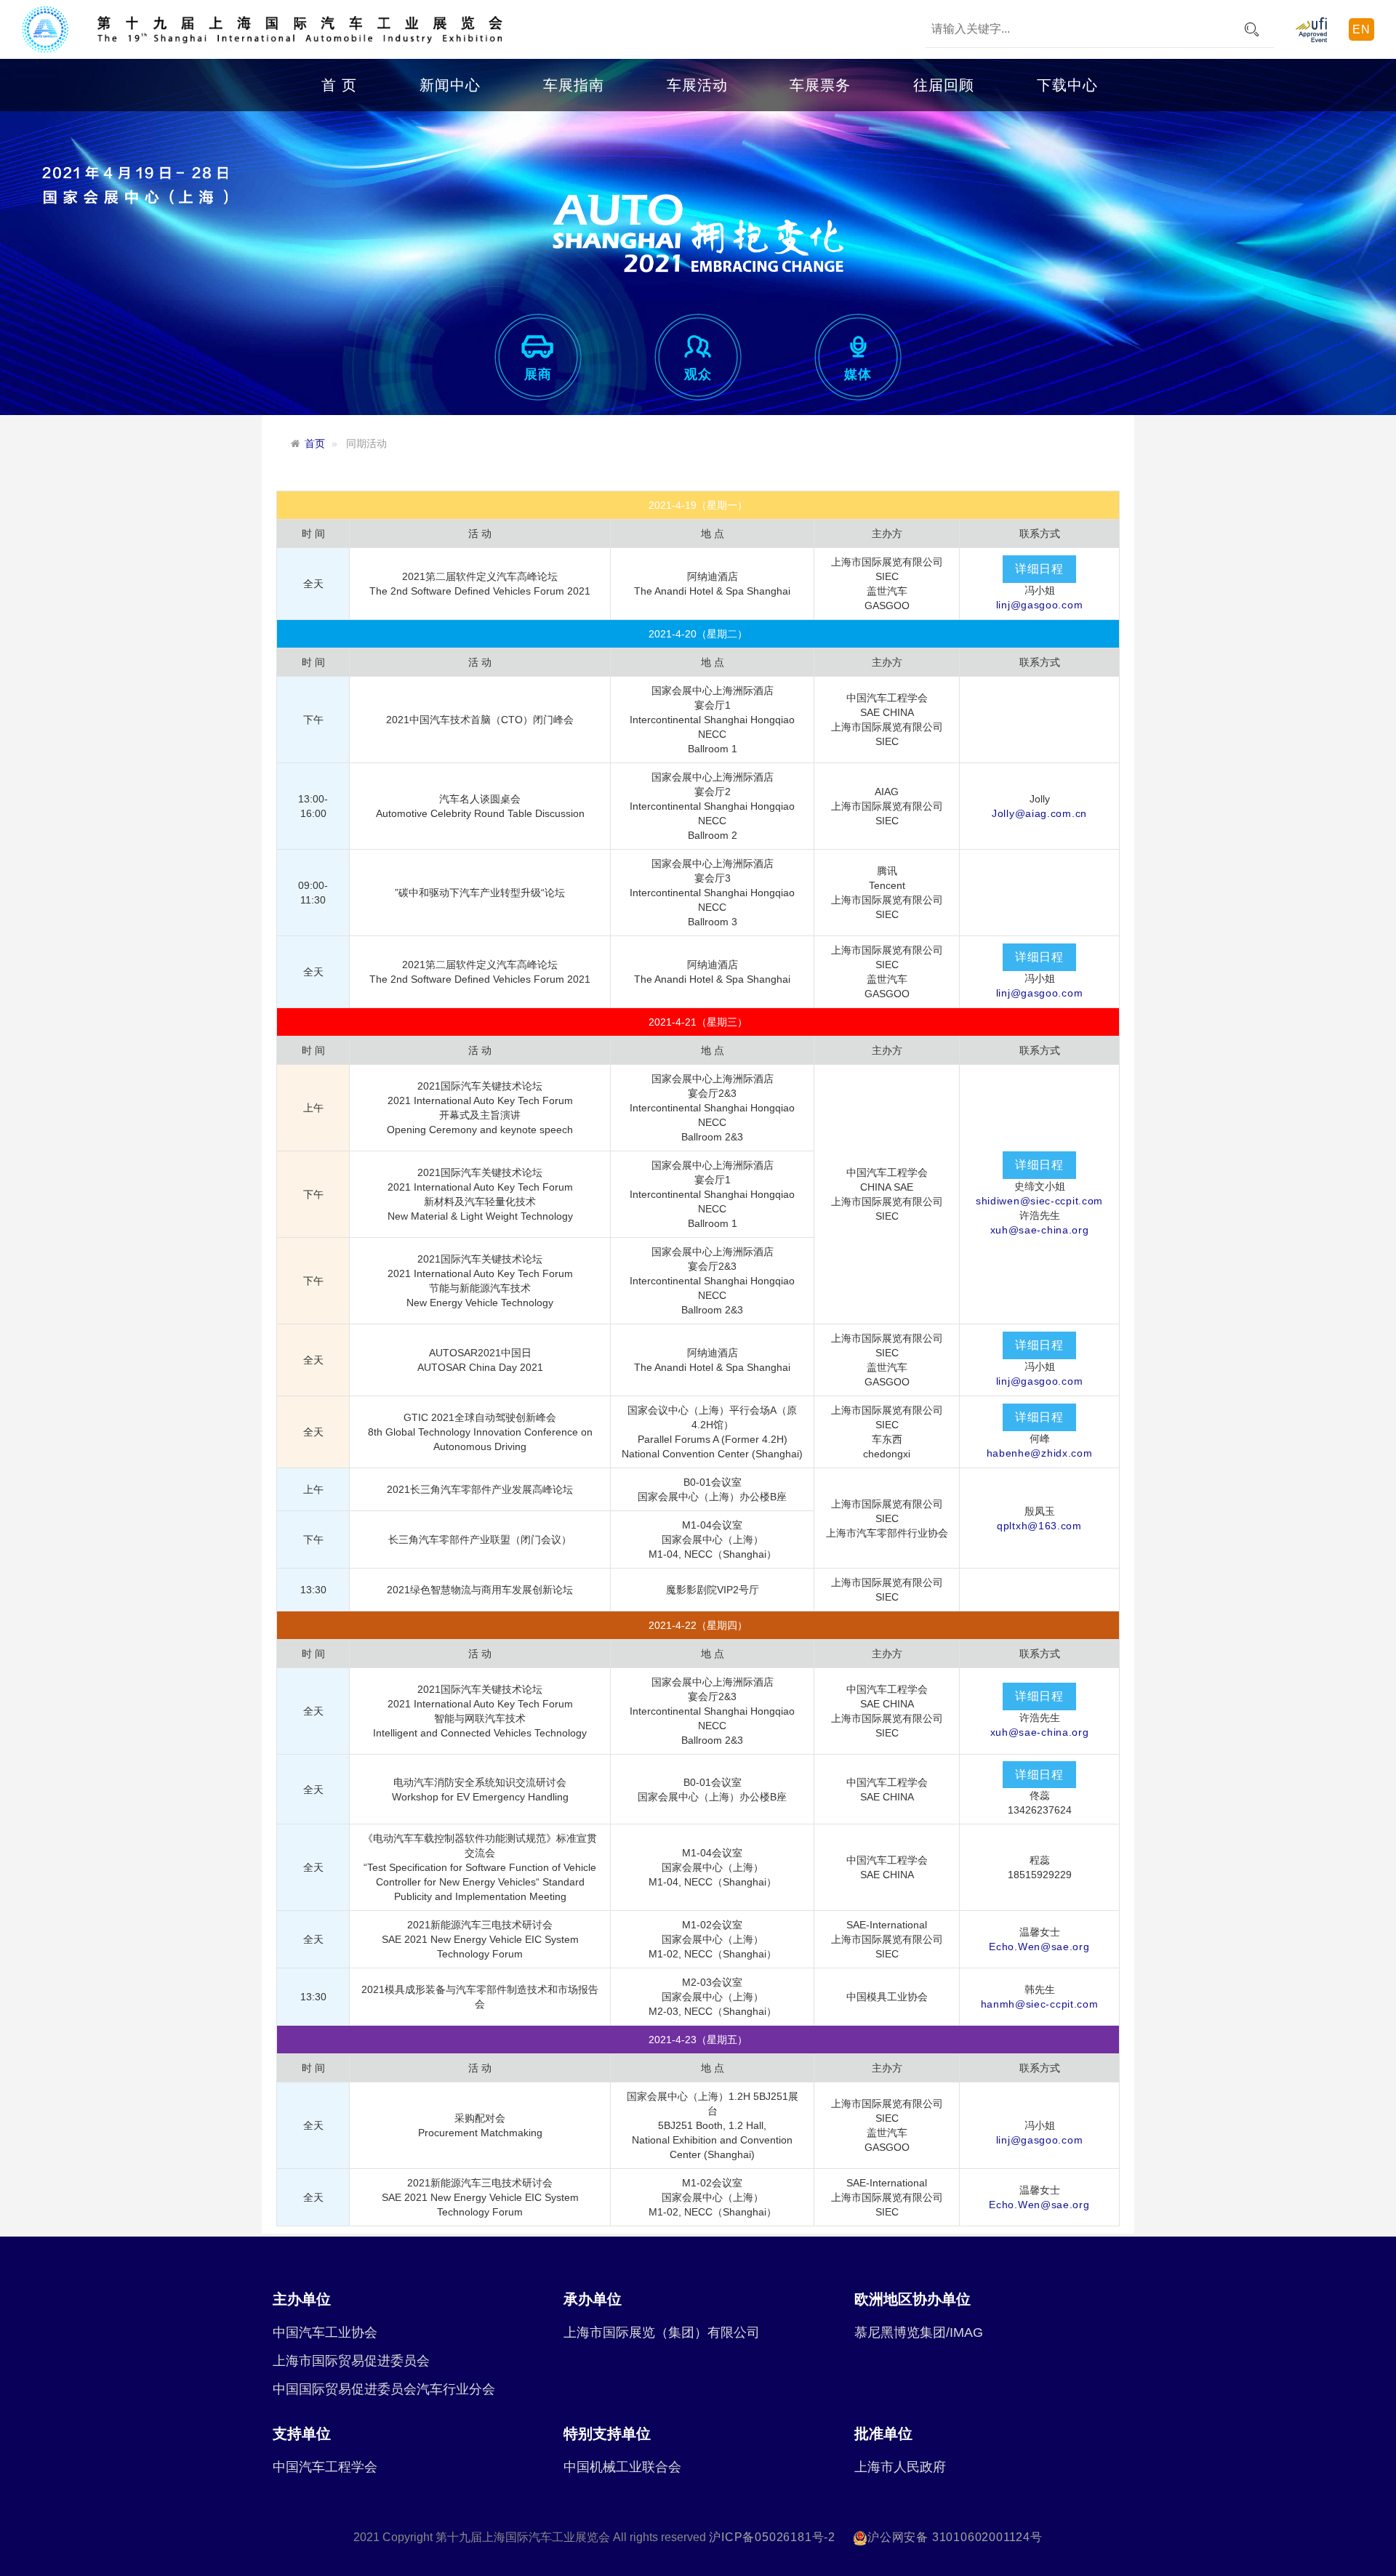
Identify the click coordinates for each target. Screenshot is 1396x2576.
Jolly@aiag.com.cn (1039, 813)
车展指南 (574, 85)
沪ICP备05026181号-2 (772, 2537)
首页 (315, 444)
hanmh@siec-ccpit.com (1040, 2004)
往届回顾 (944, 85)
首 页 (339, 85)
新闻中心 (450, 85)
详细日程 (1039, 569)
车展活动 (697, 85)
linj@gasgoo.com (1040, 605)
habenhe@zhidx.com (1040, 1453)
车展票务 (820, 85)
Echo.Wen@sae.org (1039, 1947)
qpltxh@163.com (1039, 1526)
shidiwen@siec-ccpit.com (1039, 1201)
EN (1361, 29)
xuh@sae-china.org (1040, 1230)
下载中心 (1067, 85)
